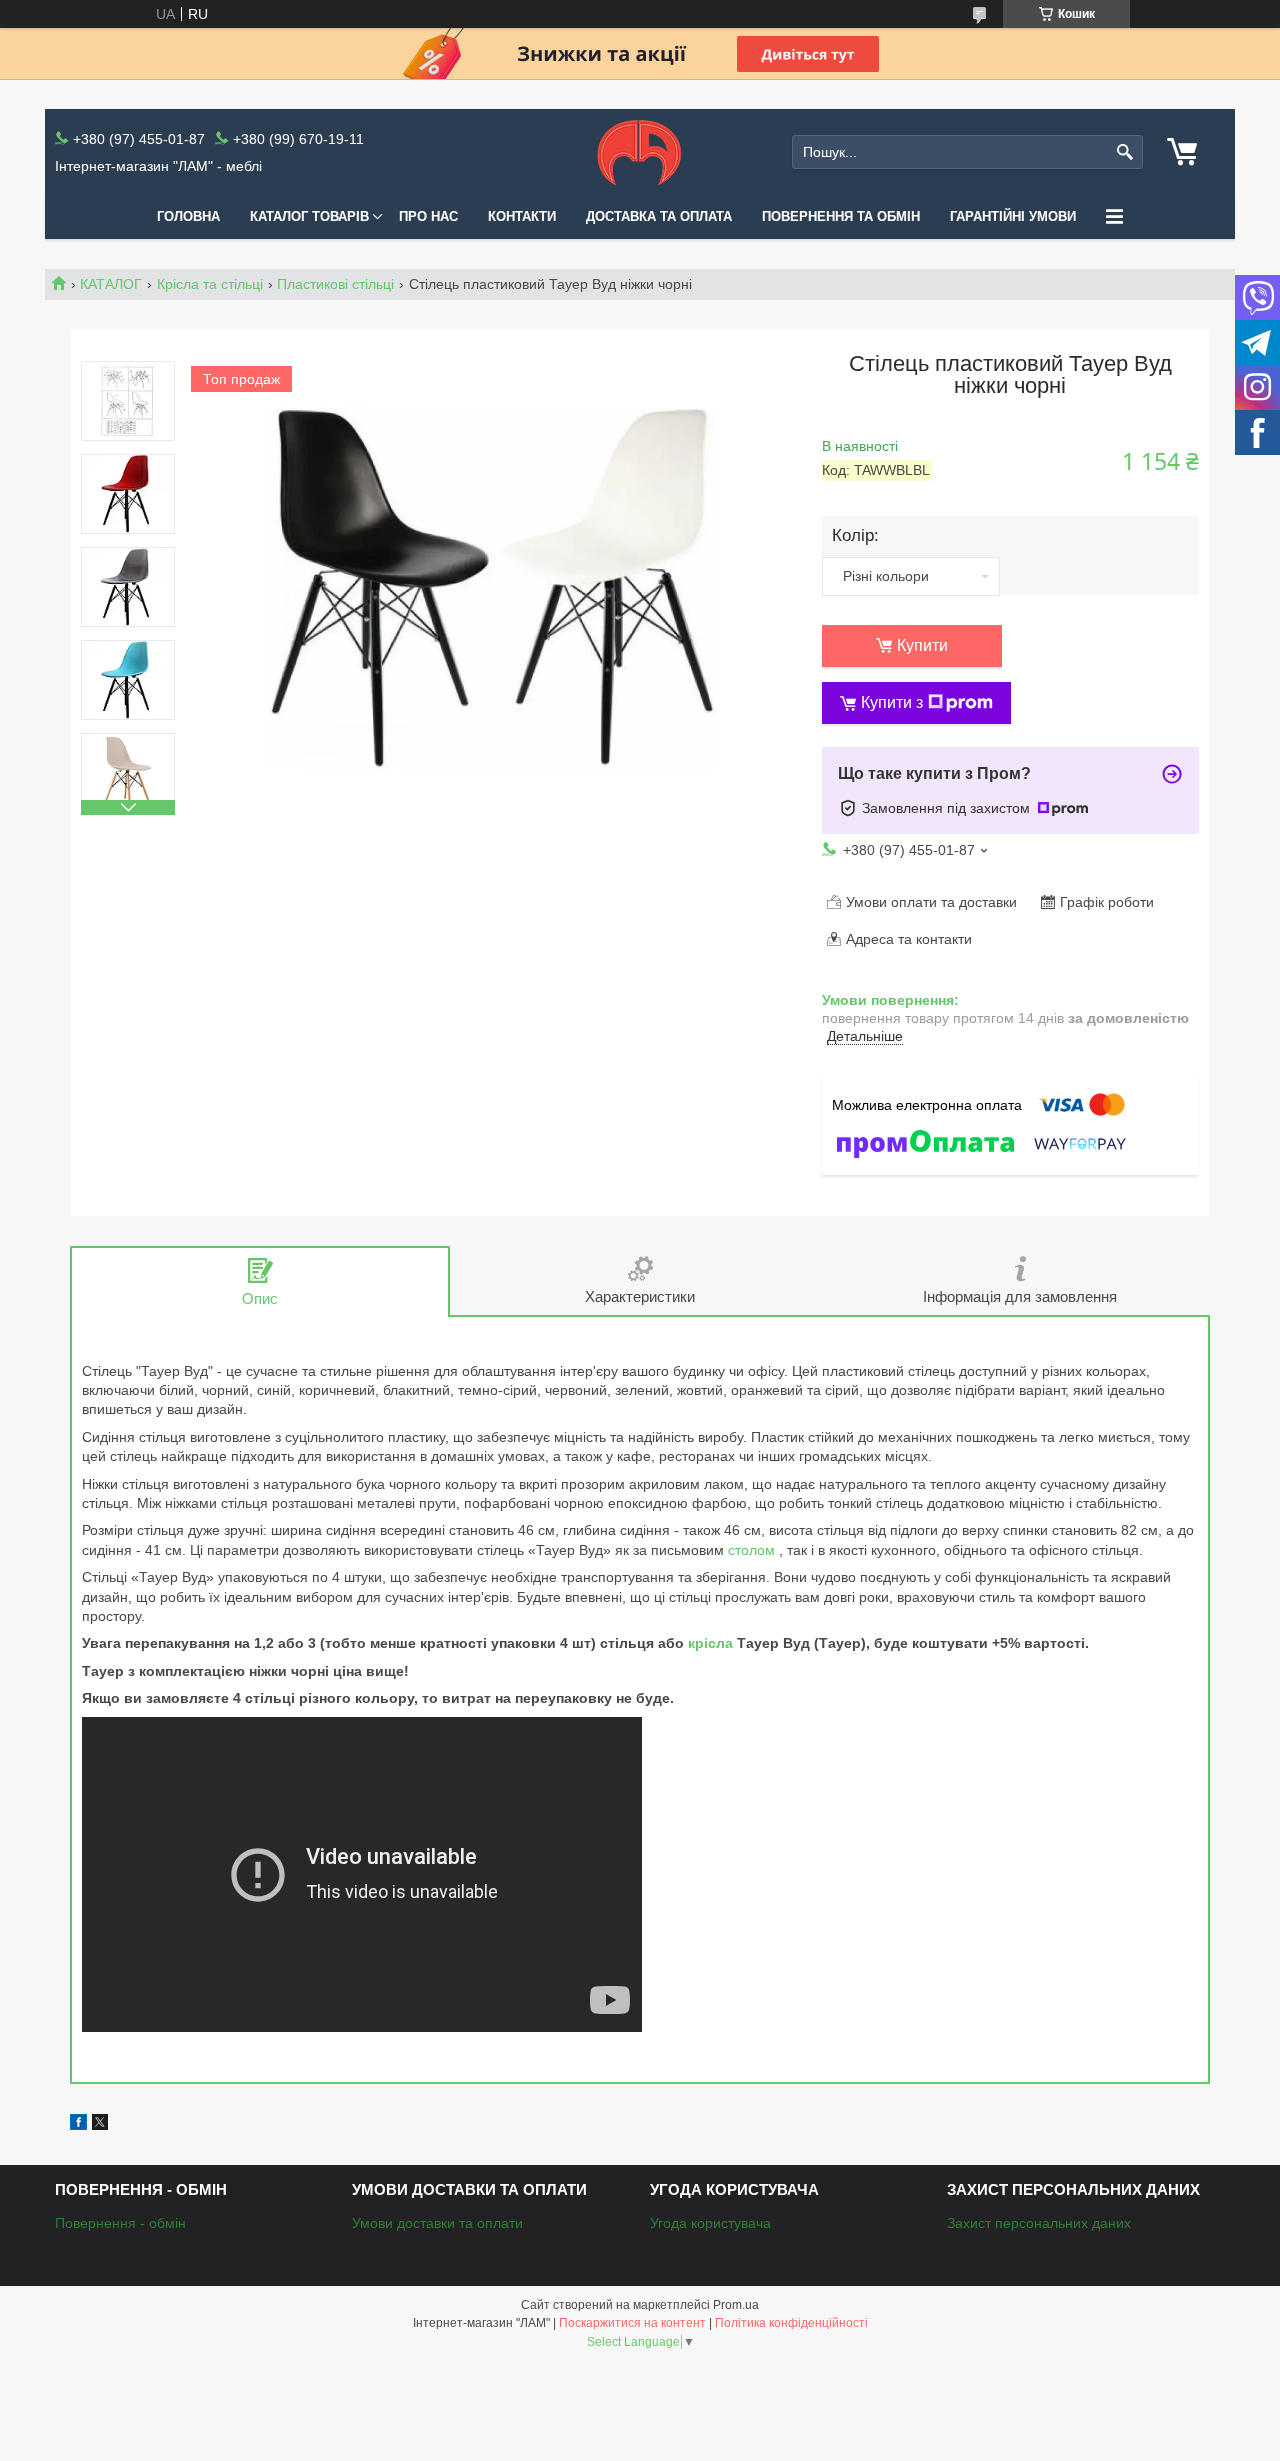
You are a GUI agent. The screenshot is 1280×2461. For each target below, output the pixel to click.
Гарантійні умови (1013, 216)
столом (751, 1550)
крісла (710, 1643)
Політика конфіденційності (791, 2323)
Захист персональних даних (1039, 2223)
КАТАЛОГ (111, 284)
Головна (188, 216)
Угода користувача (710, 2223)
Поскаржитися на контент (632, 2323)
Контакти (522, 216)
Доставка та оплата (659, 216)
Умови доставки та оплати (437, 2223)
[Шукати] (1125, 152)
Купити (922, 645)
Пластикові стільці (335, 284)
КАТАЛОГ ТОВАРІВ (309, 216)
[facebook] (78, 2125)
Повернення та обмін (841, 216)
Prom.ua (736, 2305)
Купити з (892, 702)
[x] (100, 2125)
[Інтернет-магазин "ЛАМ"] (639, 152)
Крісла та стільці (210, 284)
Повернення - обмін (120, 2223)
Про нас (428, 216)
